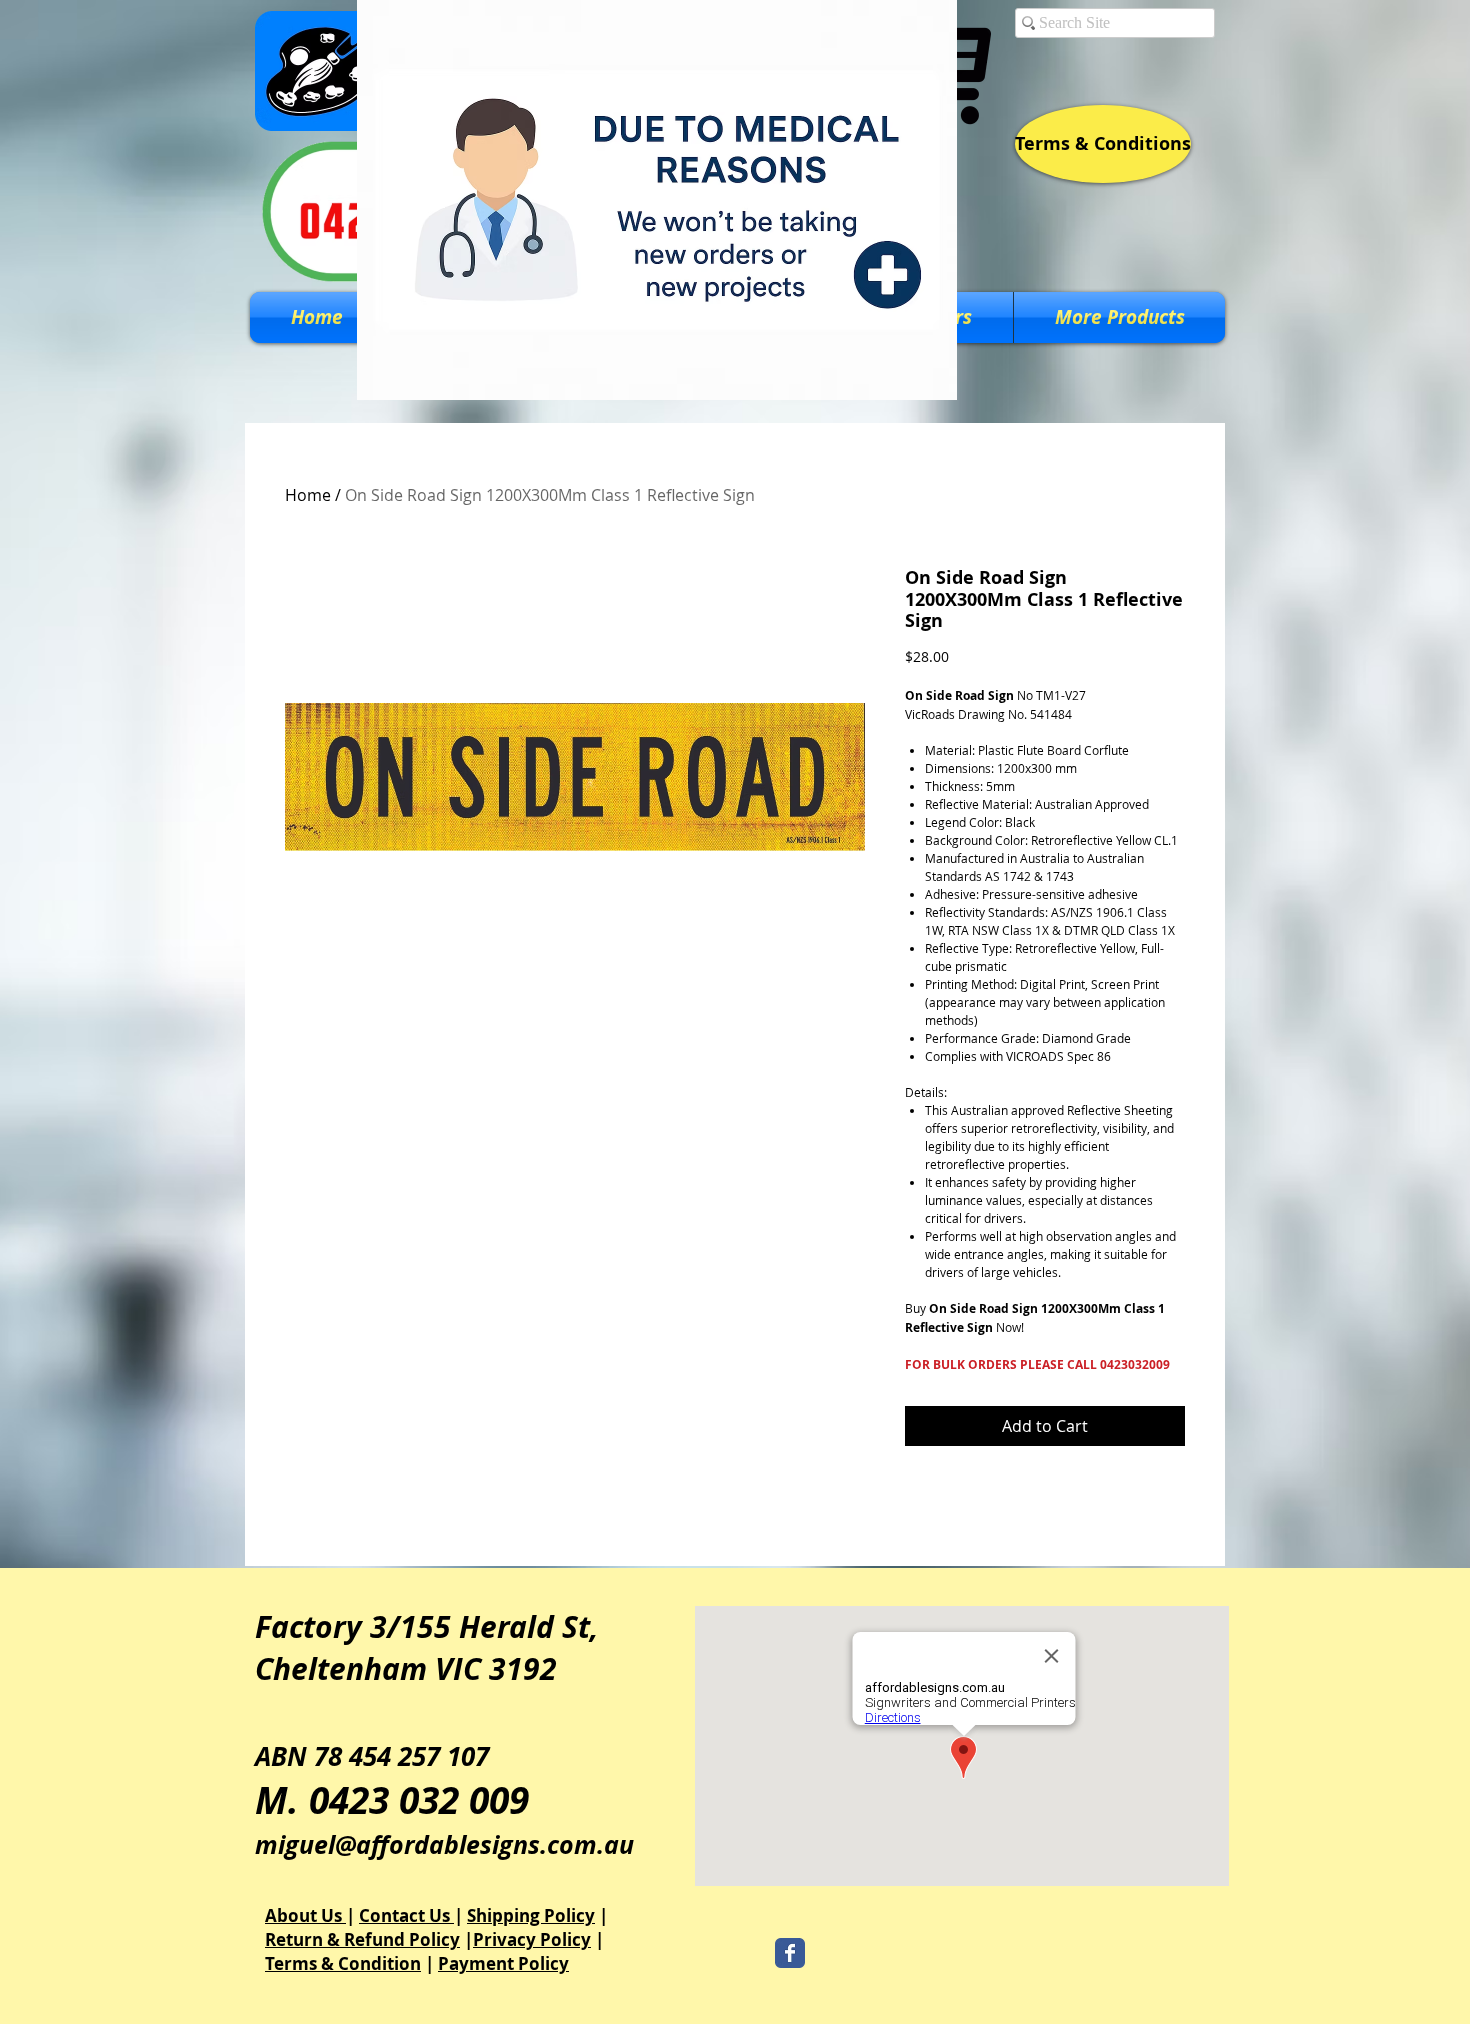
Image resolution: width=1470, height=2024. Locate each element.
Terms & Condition (343, 1963)
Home (308, 495)
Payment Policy (503, 1963)
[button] (1119, 317)
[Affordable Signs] (790, 1953)
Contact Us (406, 1915)
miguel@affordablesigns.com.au (444, 1844)
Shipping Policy (531, 1915)
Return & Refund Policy (362, 1939)
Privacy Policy (532, 1939)
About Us (305, 1915)
